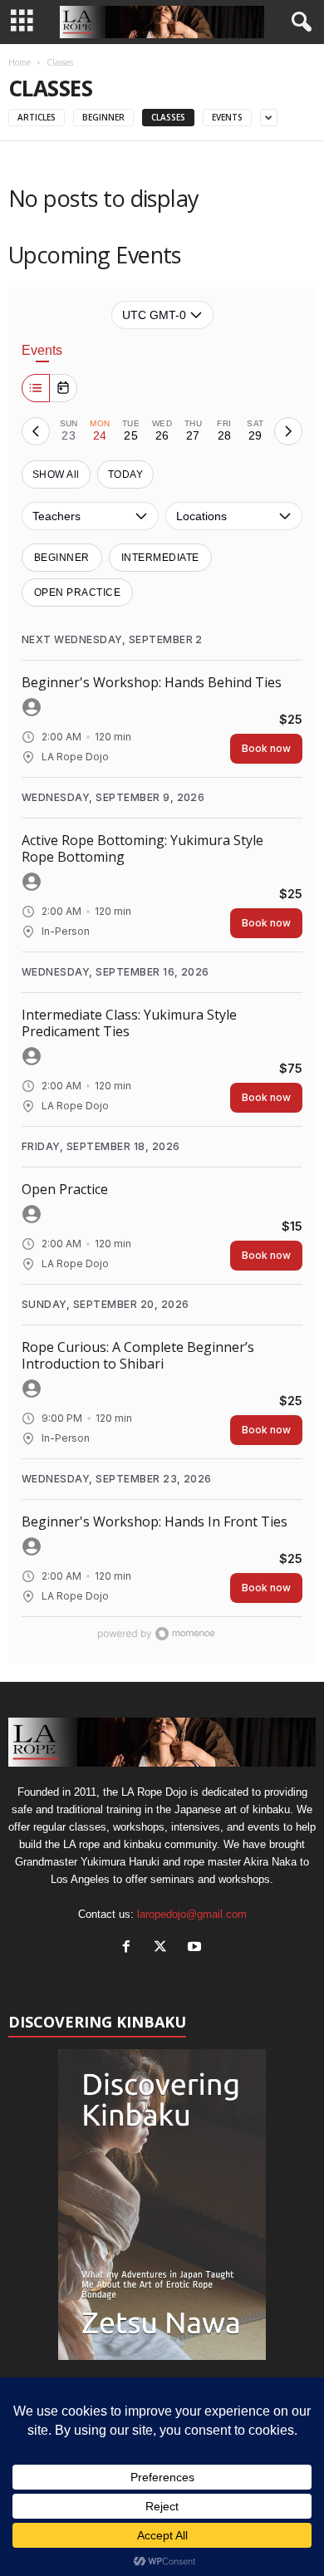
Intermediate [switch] (160, 558)
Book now (266, 748)
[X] (164, 1948)
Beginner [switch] (62, 558)
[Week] (36, 388)
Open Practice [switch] (77, 592)
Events (227, 117)
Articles (37, 117)
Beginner (103, 117)
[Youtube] (196, 1948)
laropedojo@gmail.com (192, 1914)
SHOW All (56, 474)
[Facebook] (130, 1948)
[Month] (63, 388)
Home (20, 62)
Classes (168, 117)
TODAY (125, 474)
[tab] (69, 431)
